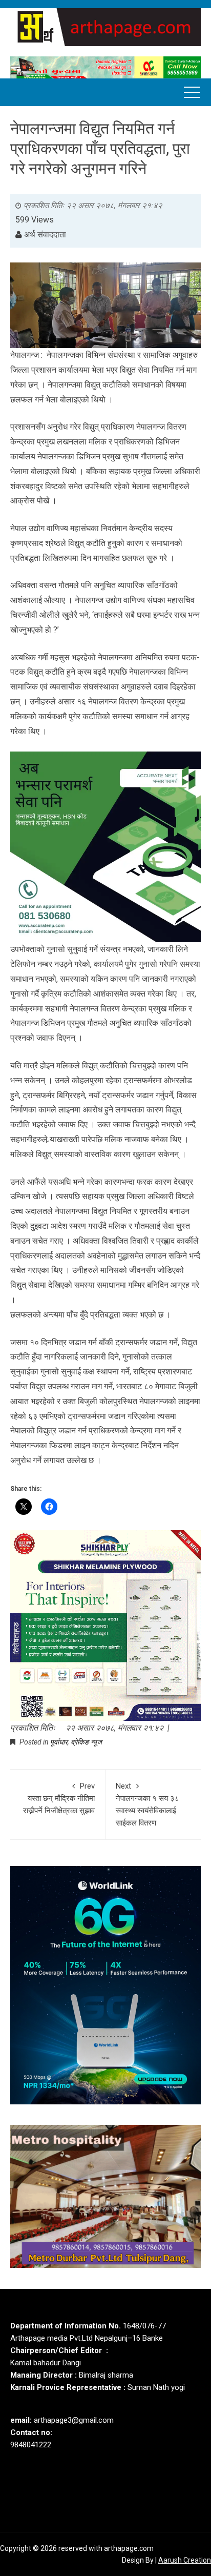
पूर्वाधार (59, 1742)
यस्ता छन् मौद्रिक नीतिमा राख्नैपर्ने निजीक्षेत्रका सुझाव (59, 1798)
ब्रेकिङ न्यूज (86, 1742)
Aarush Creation (185, 2560)
